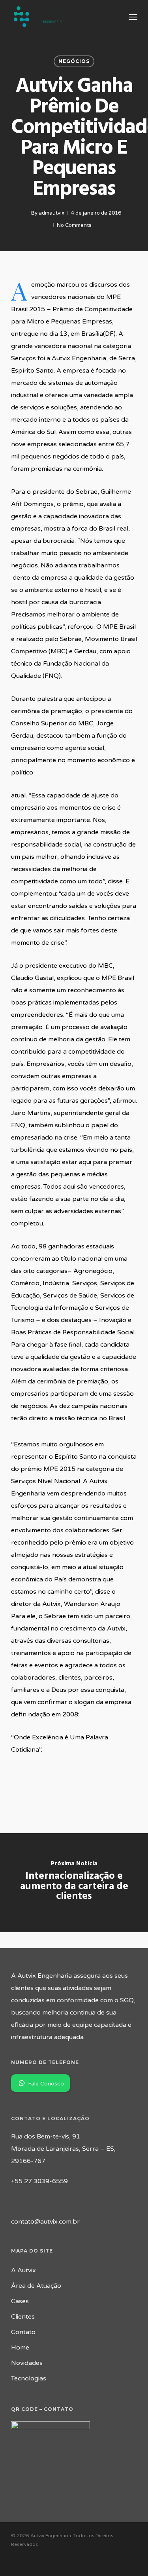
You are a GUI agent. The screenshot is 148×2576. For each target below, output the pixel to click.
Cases (20, 2301)
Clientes (23, 2317)
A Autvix (23, 2270)
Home (20, 2348)
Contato (23, 2332)
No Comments (74, 225)
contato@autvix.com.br (45, 2222)
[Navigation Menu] (133, 17)
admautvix (52, 213)
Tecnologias (29, 2378)
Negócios (74, 61)
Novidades (27, 2363)
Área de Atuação (36, 2286)
